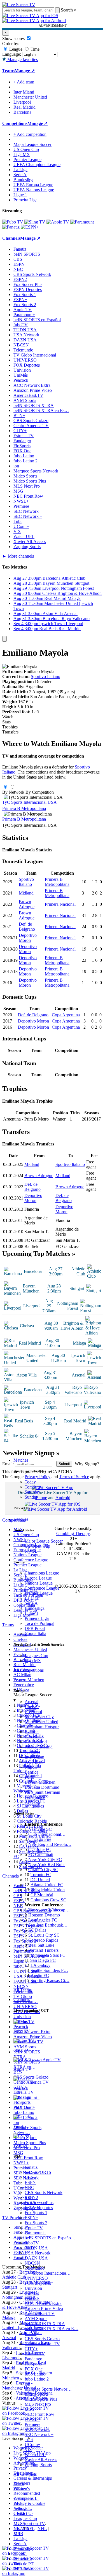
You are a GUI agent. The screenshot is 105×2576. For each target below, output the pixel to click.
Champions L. (26, 2498)
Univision (33, 2288)
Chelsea (32, 1707)
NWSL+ (32, 2419)
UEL (18, 2503)
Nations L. (23, 2508)
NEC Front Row (39, 2414)
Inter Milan (34, 1757)
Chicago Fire (40, 1839)
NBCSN (32, 2263)
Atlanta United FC (47, 1885)
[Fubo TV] (13, 222)
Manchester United (41, 1722)
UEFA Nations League (34, 190)
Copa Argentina (66, 1015)
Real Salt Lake (41, 1945)
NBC (29, 2187)
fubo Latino (35, 2374)
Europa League (38, 1578)
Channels (22, 1999)
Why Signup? (87, 1464)
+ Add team (24, 82)
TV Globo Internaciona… (48, 2273)
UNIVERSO (36, 2278)
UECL (19, 2513)
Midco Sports (37, 2394)
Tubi (29, 2439)
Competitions (15, 123)
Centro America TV (42, 2344)
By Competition (40, 792)
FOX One (34, 2369)
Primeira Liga (37, 1618)
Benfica (32, 1772)
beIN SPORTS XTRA (45, 2324)
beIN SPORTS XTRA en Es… (41, 410)
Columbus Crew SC (48, 1900)
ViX (28, 2450)
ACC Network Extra (43, 2303)
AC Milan (34, 1762)
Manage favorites (22, 60)
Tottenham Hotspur (42, 1727)
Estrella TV (35, 2354)
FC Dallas (37, 1930)
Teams (19, 1680)
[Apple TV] (58, 222)
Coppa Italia (35, 1633)
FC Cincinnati (41, 1854)
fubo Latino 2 (37, 2379)
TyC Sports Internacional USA (30, 802)
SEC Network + (39, 2434)
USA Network (38, 2253)
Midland (26, 893)
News (19, 2484)
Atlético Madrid (39, 1747)
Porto (29, 1777)
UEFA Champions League (37, 165)
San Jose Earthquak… (48, 1925)
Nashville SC (40, 1829)
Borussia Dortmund (42, 1787)
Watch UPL (35, 2455)
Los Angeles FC (43, 1920)
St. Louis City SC (44, 1935)
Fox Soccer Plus (39, 2203)
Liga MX (33, 1661)
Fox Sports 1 (36, 2213)
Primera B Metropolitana (24, 808)
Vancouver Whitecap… (49, 1910)
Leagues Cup (36, 1656)
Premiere (32, 2424)
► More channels (18, 556)
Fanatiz (31, 2167)
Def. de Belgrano (27, 927)
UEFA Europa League (33, 185)
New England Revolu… (50, 1844)
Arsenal (32, 1702)
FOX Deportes (38, 2283)
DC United (40, 1880)
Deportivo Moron (28, 938)
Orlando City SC (43, 1870)
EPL (17, 2534)
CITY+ (31, 2349)
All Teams (23, 1990)
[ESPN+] (30, 227)
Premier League (39, 1593)
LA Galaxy (40, 1965)
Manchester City (39, 1717)
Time (34, 49)
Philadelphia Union (48, 1890)
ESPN (30, 2182)
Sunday (31, 1497)
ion (27, 2384)
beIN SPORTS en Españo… (50, 2238)
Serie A (31, 1603)
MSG (30, 2409)
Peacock (32, 2298)
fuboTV (32, 2243)
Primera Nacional (60, 904)
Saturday (32, 1492)
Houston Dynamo (44, 1915)
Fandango (33, 2359)
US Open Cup (37, 1546)
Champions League (42, 1573)
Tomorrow (34, 1487)
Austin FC (40, 1975)
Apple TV (34, 2228)
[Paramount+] (83, 222)
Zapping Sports (38, 2465)
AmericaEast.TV (40, 2313)
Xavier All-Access (41, 2460)
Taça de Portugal (39, 1623)
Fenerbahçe (35, 1797)
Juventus (32, 1752)
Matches (21, 1460)
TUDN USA (36, 2248)
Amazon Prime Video (44, 2308)
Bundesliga (35, 1608)
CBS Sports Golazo (42, 2339)
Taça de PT (24, 2564)
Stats (6, 722)
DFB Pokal (35, 1628)
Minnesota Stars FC (48, 1955)
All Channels (25, 2474)
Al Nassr (32, 1802)
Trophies (10, 727)
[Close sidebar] (4, 639)
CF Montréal (42, 1895)
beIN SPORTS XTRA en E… (52, 2329)
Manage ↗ (25, 71)
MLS (18, 2523)
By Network (13, 792)
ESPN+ (32, 2218)
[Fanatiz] (11, 227)
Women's (22, 2489)
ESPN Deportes (39, 2208)
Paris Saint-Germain (42, 1792)
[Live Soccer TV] (19, 5)
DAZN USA (36, 2258)
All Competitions (29, 1670)
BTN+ (31, 2334)
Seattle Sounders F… (49, 1970)
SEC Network (37, 2429)
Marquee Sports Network (36, 471)
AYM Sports (36, 2318)
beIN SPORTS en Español (37, 320)
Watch (8, 717)
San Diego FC (43, 1960)
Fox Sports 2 (36, 2223)
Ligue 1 (32, 1613)
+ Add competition (30, 134)
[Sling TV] (35, 222)
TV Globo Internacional (35, 355)
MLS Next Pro (38, 2404)
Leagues (21, 1519)
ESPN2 (31, 2197)
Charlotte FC (40, 1849)
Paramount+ (35, 2233)
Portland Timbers (43, 1950)
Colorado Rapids (43, 1940)
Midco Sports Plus (41, 2399)
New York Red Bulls (47, 1865)
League (15, 49)
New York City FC (45, 1859)
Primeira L (23, 2559)
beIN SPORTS (38, 2172)
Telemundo (35, 2268)
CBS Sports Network (44, 2192)
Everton (32, 1732)
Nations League (39, 1583)
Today (30, 1482)
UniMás (32, 2293)
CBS (29, 2177)
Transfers (10, 732)
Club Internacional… (47, 1834)
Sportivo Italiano (46, 676)
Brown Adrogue (27, 904)
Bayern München (40, 1782)
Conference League (42, 1588)
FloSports (33, 2364)
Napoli (31, 1767)
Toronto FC (41, 1875)
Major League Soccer (44, 1541)
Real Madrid (36, 1742)
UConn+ (32, 2445)
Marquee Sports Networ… (48, 2389)
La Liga (32, 1598)
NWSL (31, 1551)
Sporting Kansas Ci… (50, 1980)
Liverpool (33, 1712)
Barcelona (34, 1737)
